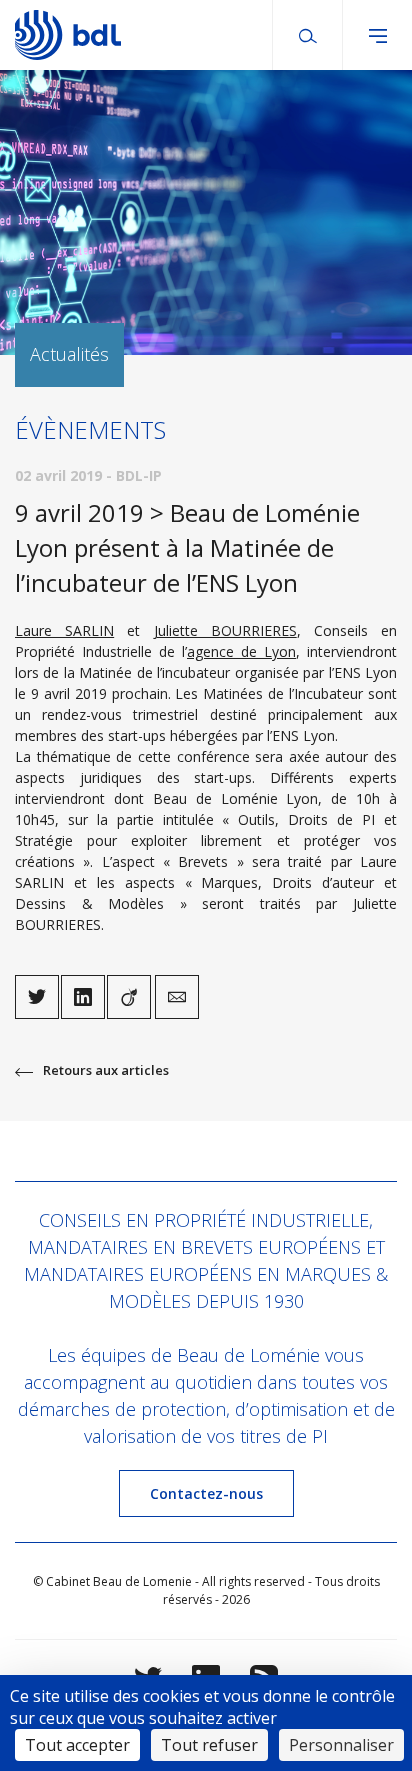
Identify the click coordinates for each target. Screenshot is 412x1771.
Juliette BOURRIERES (225, 630)
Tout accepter (77, 1745)
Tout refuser (209, 1745)
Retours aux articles (106, 1070)
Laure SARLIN (64, 630)
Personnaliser (341, 1745)
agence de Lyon (241, 651)
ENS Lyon (365, 672)
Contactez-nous (206, 1493)
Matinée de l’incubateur (154, 672)
